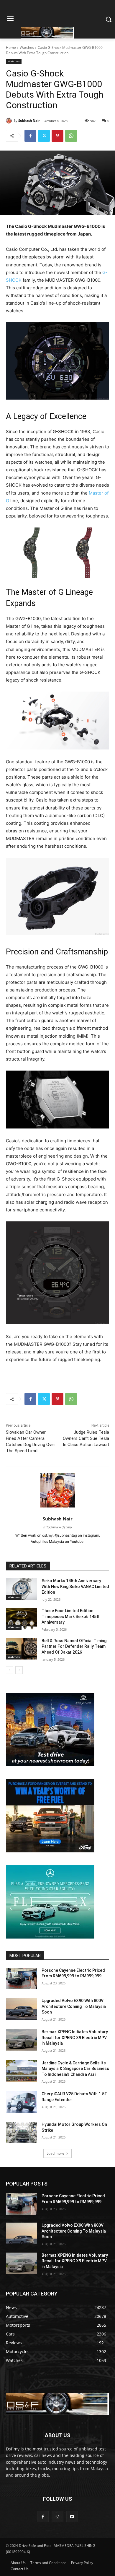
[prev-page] (10, 1670)
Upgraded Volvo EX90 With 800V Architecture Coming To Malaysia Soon (74, 2006)
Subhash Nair (29, 120)
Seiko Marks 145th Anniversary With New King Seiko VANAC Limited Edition (75, 1586)
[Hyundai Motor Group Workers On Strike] (21, 2133)
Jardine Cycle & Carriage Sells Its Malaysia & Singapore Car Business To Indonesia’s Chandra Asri (75, 2069)
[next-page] (19, 1670)
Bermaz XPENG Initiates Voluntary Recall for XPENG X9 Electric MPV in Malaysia (75, 2037)
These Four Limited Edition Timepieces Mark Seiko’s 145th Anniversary (71, 1616)
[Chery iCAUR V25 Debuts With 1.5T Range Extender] (21, 2102)
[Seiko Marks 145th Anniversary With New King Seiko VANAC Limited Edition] (21, 1589)
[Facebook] (30, 136)
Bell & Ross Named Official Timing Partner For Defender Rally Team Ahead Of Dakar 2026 (74, 1646)
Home (11, 47)
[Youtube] (72, 2516)
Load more (55, 2153)
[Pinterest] (57, 136)
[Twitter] (44, 136)
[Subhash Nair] (10, 121)
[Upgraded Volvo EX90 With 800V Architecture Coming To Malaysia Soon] (21, 2009)
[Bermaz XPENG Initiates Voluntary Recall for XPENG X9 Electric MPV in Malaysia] (21, 2040)
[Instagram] (57, 2516)
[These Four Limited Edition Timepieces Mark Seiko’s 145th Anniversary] (21, 1619)
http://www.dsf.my (58, 1527)
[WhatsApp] (71, 136)
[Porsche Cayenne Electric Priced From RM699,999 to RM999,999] (21, 1979)
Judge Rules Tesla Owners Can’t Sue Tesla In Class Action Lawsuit (86, 1438)
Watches (27, 47)
